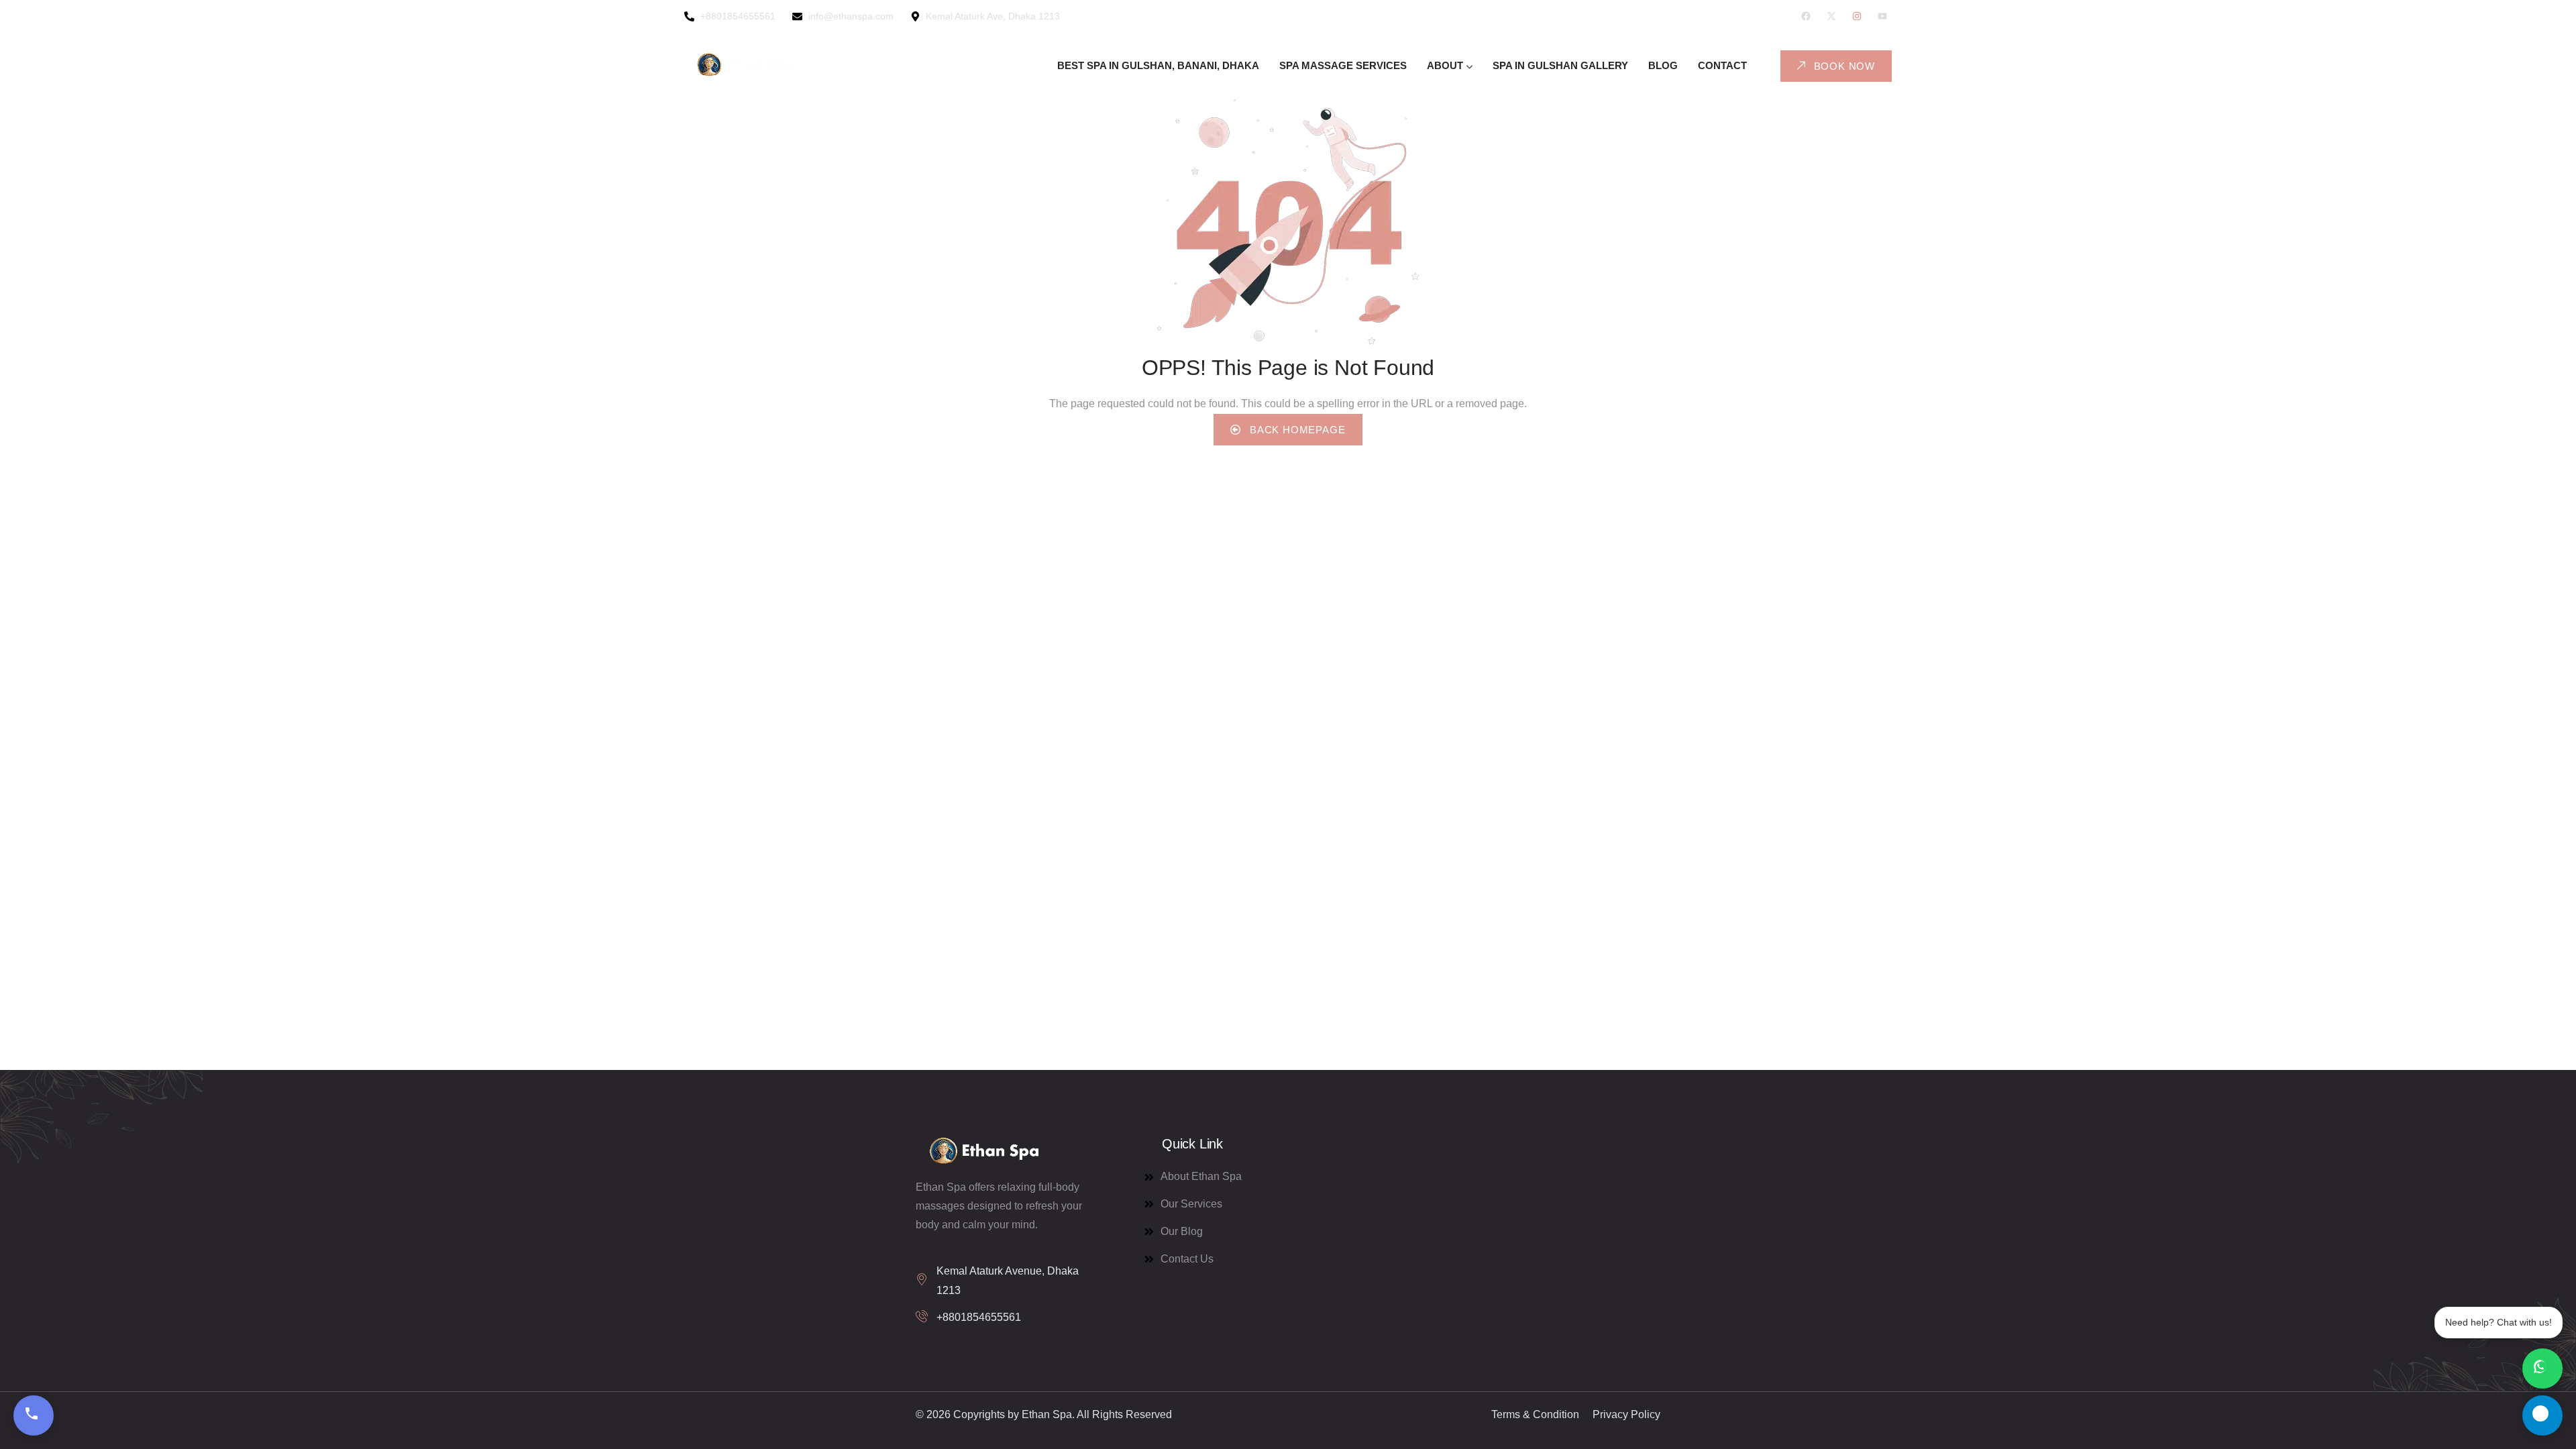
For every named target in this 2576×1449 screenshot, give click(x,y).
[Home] (745, 66)
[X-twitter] (1831, 16)
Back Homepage (1296, 430)
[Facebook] (1806, 16)
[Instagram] (1857, 16)
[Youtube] (1882, 16)
